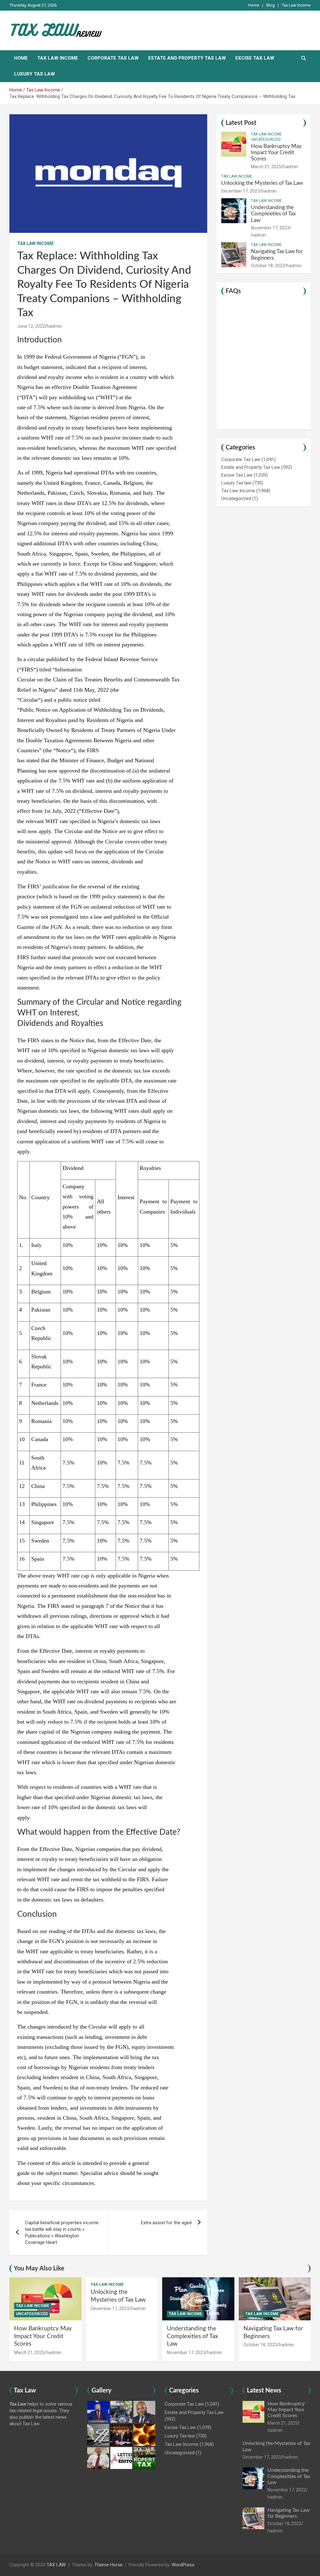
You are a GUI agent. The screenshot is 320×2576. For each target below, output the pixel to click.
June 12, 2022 (31, 326)
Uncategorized (266, 140)
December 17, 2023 (240, 191)
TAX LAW (56, 2565)
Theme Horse (108, 2565)
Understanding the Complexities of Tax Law (273, 214)
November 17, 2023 (270, 228)
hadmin (54, 326)
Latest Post (241, 123)
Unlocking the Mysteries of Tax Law (262, 183)
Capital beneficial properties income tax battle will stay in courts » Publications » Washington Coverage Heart (62, 2233)
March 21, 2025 (266, 167)
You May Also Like (39, 2269)
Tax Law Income (296, 5)
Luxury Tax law (35, 74)
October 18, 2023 (268, 266)
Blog (270, 5)
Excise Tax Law (255, 58)
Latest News (264, 2391)
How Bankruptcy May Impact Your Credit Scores (276, 153)
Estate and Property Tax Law (187, 58)
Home (254, 5)
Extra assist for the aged (166, 2223)
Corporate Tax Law (113, 58)
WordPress (183, 2565)
